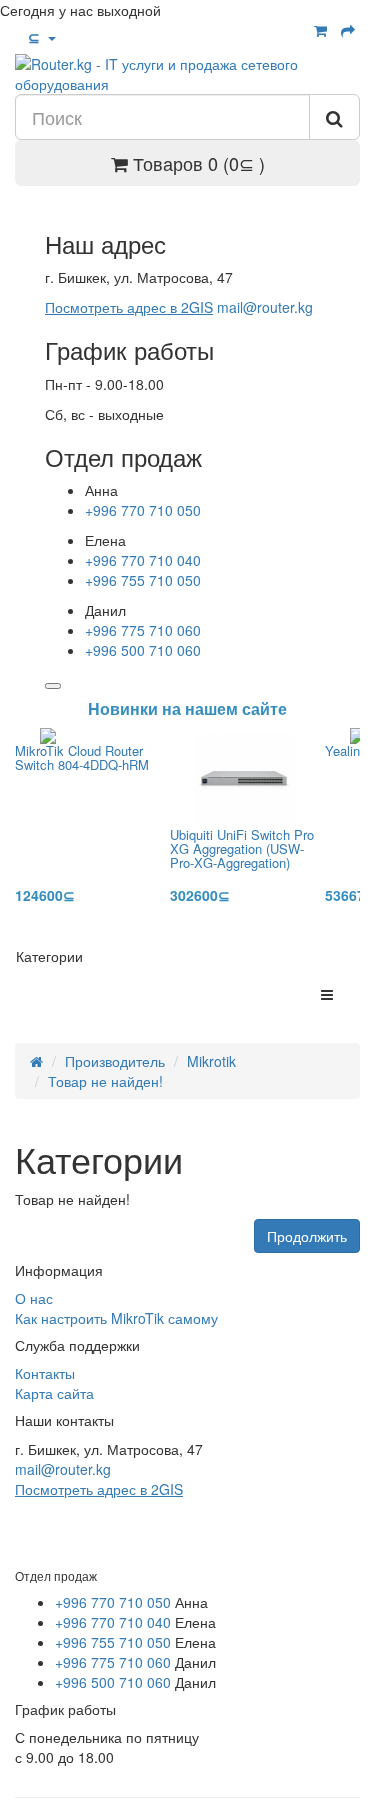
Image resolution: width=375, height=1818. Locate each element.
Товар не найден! (105, 1081)
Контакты (45, 1373)
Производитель (115, 1061)
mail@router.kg (265, 307)
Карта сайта (54, 1393)
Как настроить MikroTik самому (116, 1318)
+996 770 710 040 (143, 560)
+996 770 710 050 (143, 510)
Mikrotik (211, 1061)
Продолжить (307, 1236)
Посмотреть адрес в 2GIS (129, 307)
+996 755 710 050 (143, 580)
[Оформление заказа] (348, 30)
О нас (34, 1298)
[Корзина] (320, 30)
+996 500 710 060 (143, 650)
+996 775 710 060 (143, 630)
